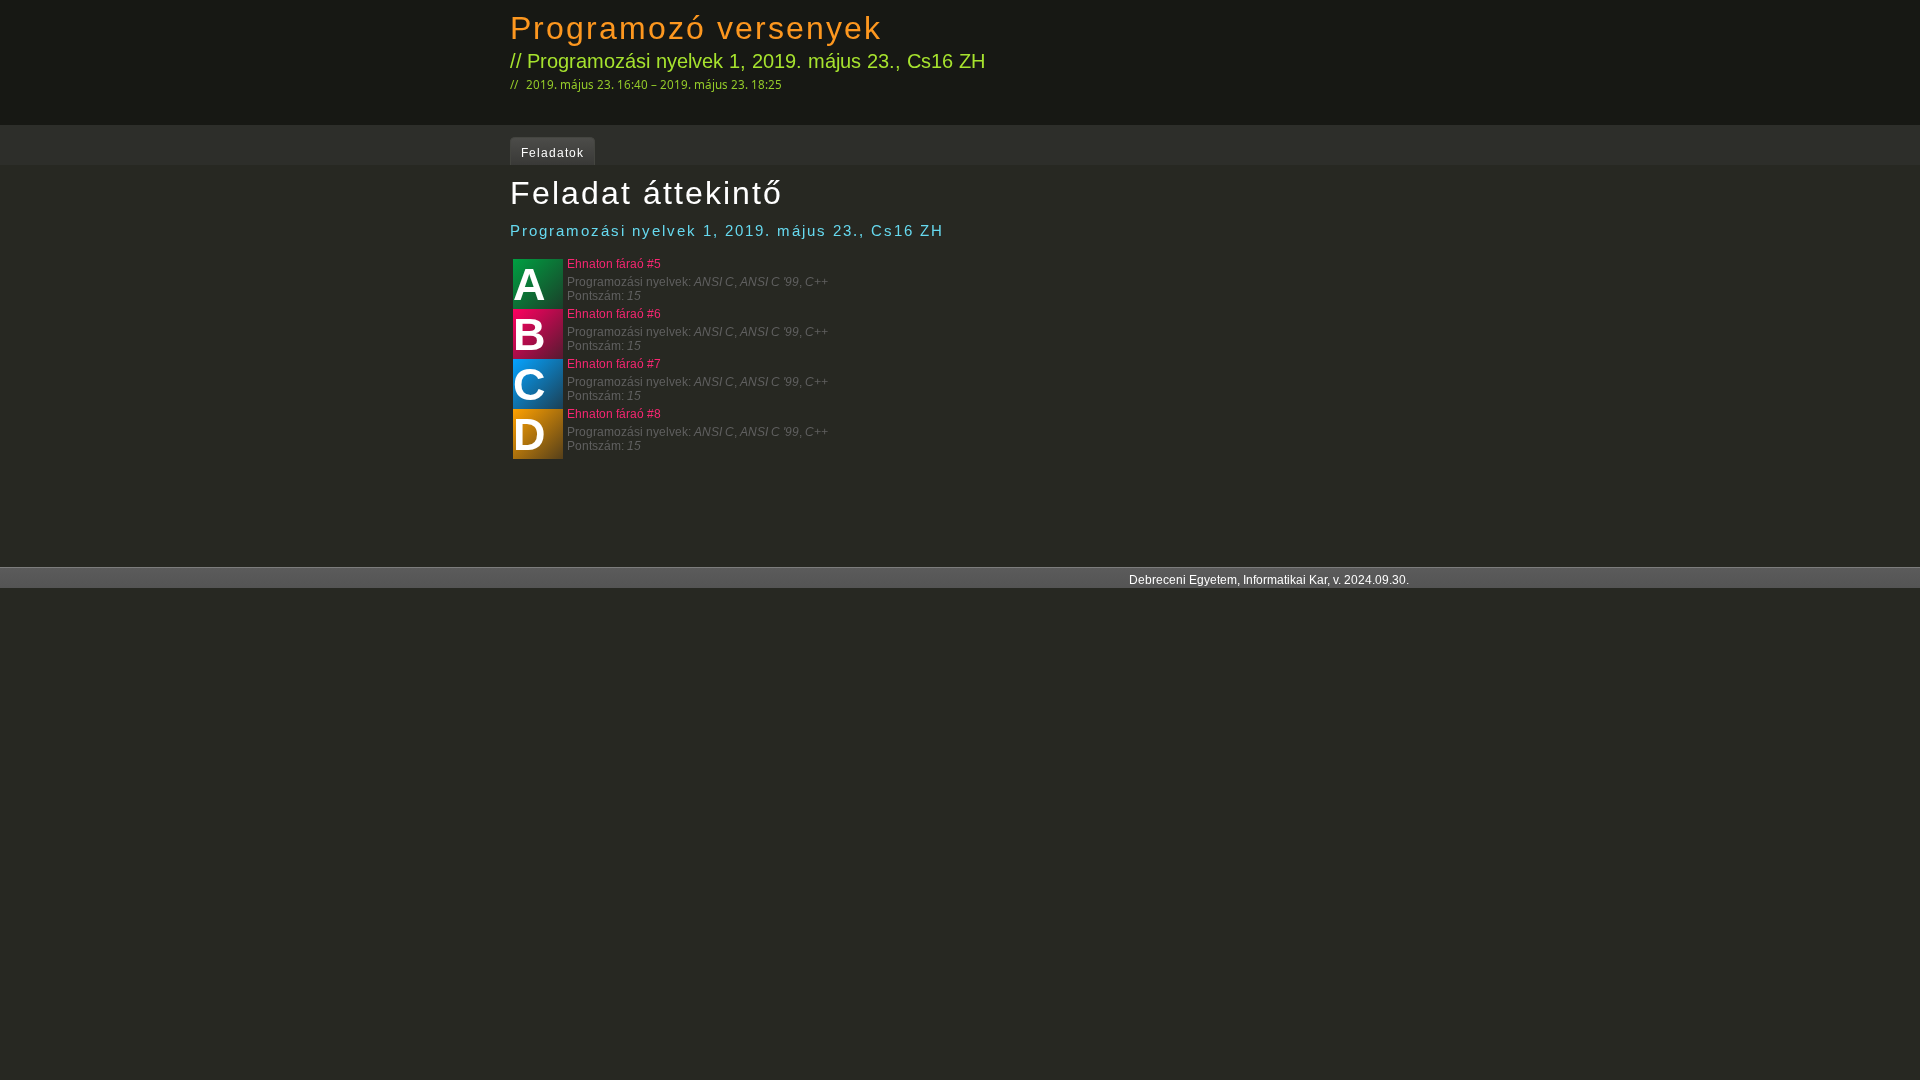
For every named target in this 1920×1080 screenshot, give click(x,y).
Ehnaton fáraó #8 (614, 414)
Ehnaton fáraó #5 (614, 264)
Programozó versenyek (696, 28)
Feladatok (552, 153)
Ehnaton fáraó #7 (614, 364)
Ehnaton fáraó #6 (614, 314)
